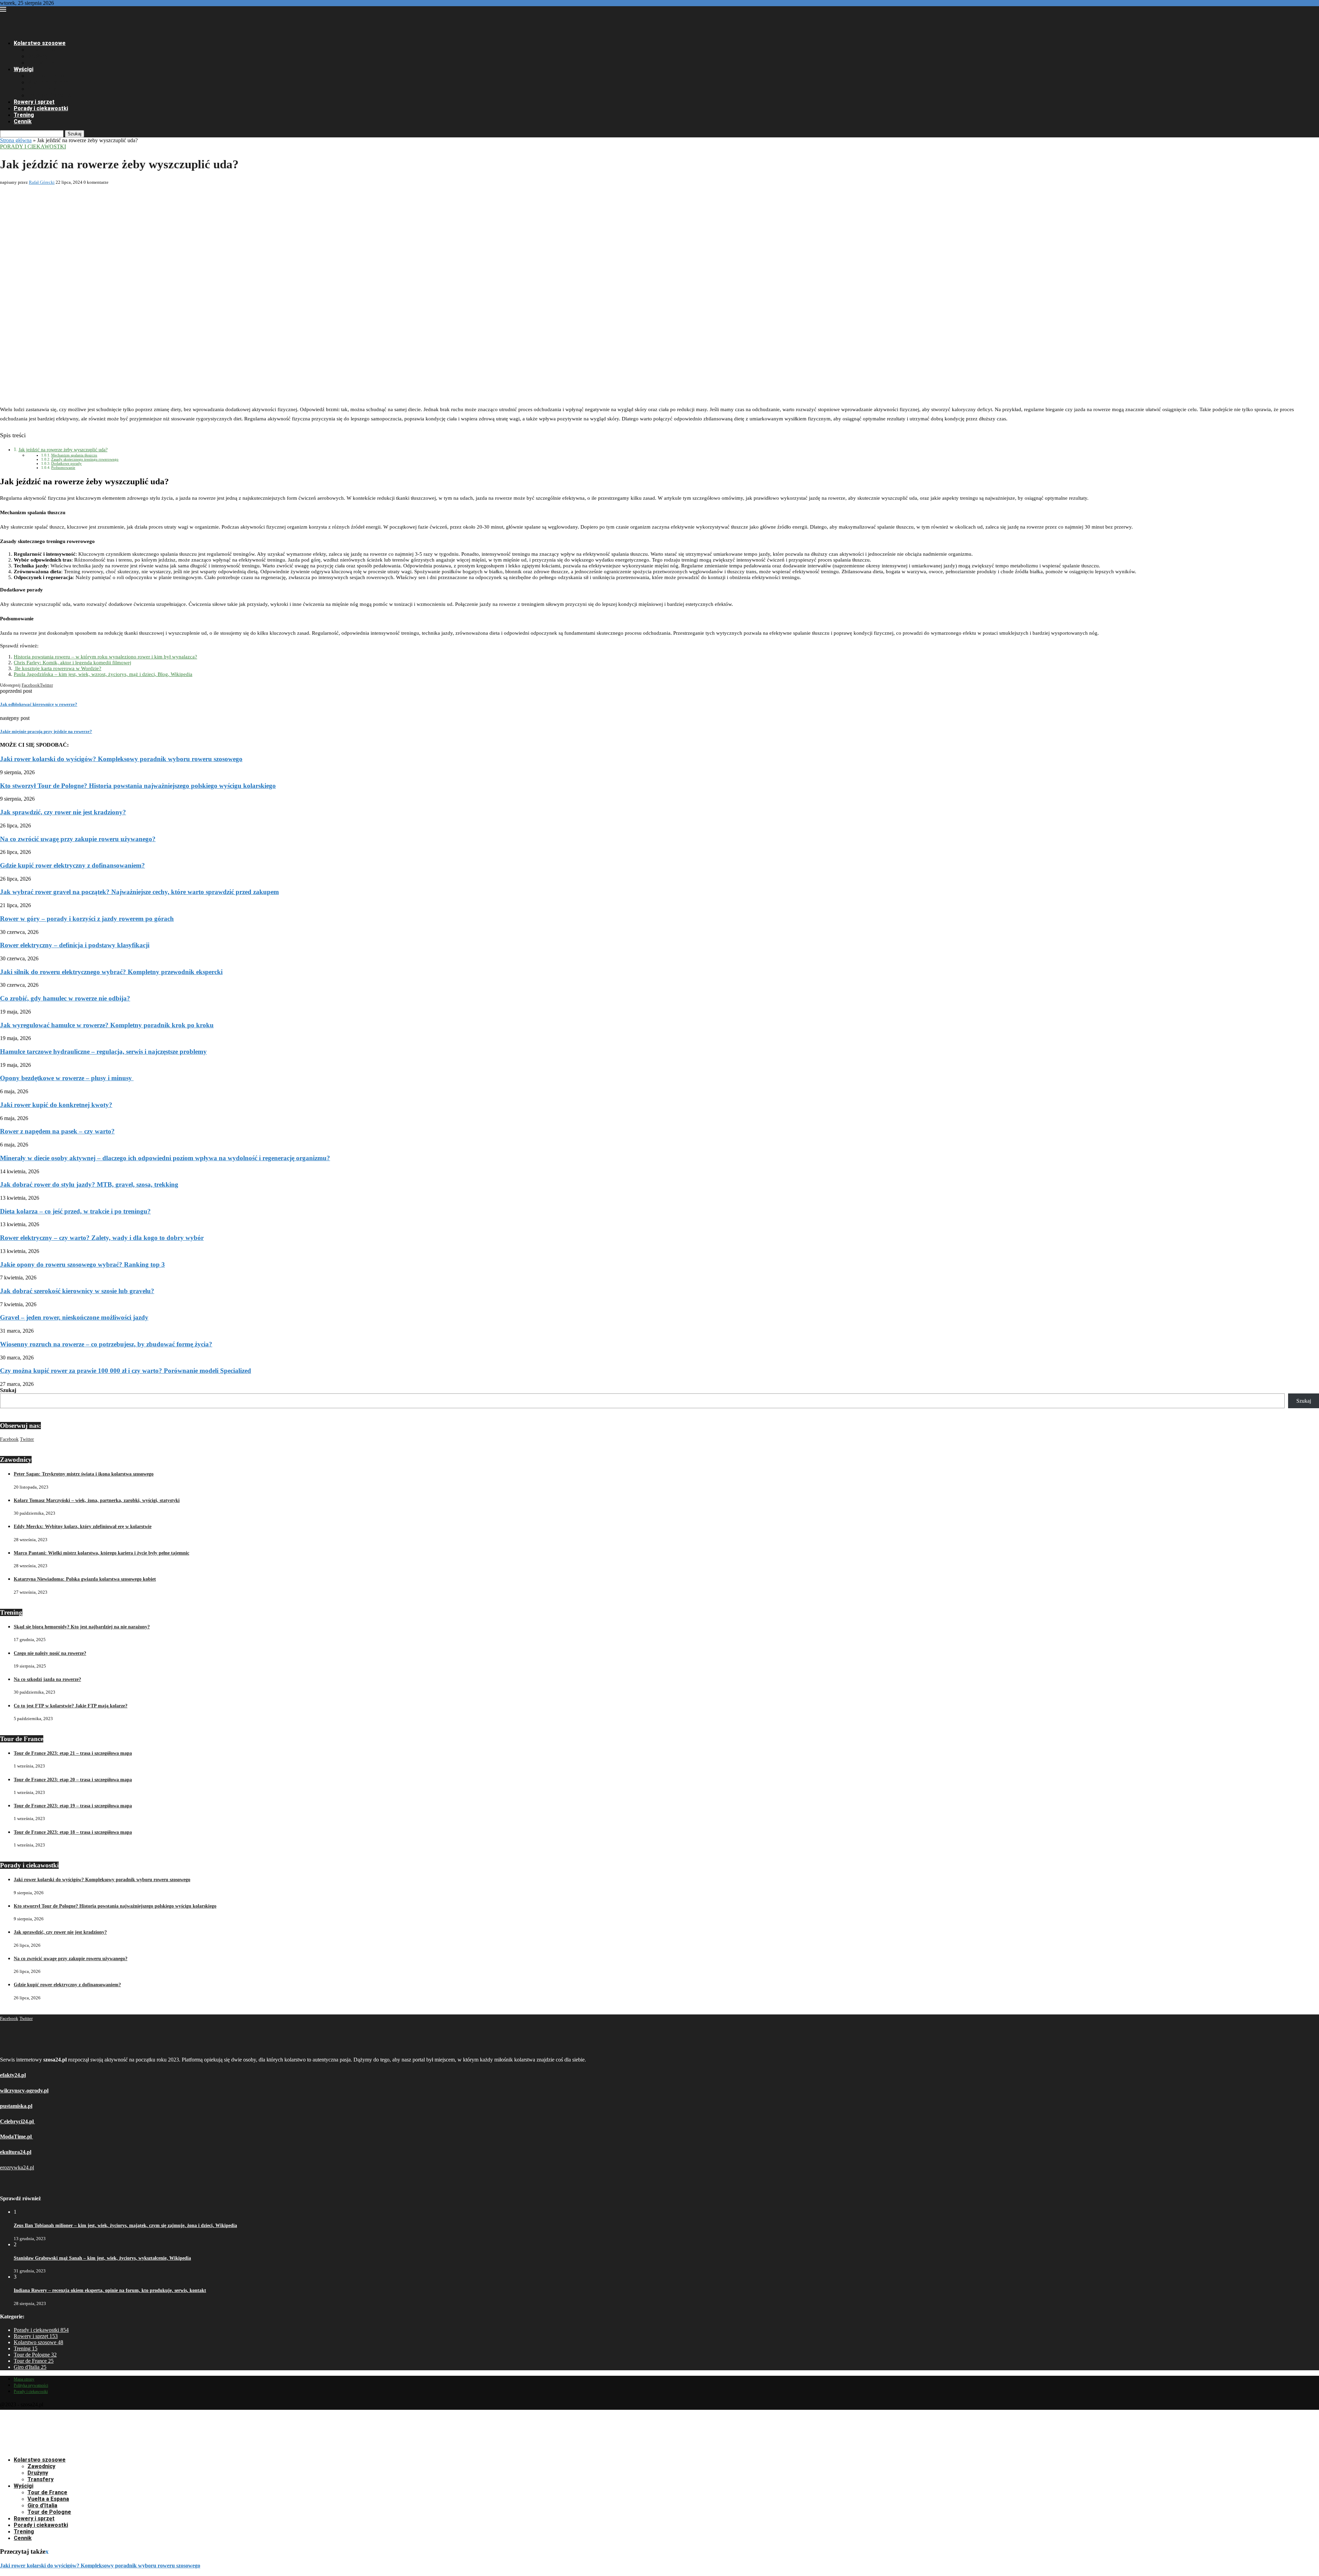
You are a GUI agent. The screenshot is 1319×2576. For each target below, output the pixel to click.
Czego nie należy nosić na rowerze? (50, 1653)
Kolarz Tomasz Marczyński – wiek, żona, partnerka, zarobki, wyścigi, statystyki (97, 1500)
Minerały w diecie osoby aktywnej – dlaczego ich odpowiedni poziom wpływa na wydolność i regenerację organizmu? (165, 1158)
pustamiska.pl (16, 2106)
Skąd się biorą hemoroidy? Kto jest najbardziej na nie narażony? (82, 1627)
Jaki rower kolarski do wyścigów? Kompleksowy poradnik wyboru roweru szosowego (121, 759)
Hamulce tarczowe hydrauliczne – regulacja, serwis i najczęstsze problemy (103, 1052)
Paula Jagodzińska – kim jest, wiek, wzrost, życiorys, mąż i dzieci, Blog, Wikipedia (103, 674)
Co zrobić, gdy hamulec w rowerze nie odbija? (65, 998)
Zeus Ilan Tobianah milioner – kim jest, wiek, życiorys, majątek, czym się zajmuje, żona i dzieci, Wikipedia (125, 2225)
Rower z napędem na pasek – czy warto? (57, 1131)
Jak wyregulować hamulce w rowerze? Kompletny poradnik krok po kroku (107, 1025)
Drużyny (38, 56)
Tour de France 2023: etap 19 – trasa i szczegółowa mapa (73, 1806)
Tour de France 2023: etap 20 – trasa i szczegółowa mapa (73, 1780)
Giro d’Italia (42, 89)
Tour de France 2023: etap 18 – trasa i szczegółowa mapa (73, 1832)
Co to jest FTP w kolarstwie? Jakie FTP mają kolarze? (71, 1706)
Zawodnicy (41, 50)
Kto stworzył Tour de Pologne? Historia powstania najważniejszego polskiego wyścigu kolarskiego (138, 786)
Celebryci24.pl (18, 2121)
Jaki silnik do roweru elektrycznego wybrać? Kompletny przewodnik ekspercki (111, 972)
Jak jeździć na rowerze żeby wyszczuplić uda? (63, 450)
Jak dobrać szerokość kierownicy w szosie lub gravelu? (77, 1291)
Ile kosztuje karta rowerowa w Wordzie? (58, 668)
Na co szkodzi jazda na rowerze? (47, 1679)
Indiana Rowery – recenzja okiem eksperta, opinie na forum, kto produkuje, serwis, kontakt (110, 2290)
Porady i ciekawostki (41, 108)
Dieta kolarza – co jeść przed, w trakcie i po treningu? (75, 1211)
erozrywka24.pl (17, 2167)
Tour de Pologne (49, 95)
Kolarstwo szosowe (40, 43)
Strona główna (16, 140)
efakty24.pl (13, 2075)
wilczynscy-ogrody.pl (24, 2091)
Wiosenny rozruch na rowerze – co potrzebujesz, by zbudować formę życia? (106, 1344)
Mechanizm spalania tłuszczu (74, 455)
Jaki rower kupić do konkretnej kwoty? (56, 1105)
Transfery (41, 63)
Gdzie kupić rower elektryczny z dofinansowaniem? (72, 865)
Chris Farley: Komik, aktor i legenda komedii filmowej (72, 663)
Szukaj (75, 134)
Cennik (23, 121)
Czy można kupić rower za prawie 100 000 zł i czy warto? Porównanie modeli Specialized (126, 1371)
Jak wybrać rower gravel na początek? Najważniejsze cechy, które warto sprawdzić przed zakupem (139, 892)
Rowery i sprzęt (34, 102)
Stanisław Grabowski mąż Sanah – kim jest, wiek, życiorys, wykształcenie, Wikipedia (102, 2258)
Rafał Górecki (42, 182)
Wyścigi (24, 69)
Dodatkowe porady (66, 463)
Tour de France (47, 76)
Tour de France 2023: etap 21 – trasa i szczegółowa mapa (73, 1753)
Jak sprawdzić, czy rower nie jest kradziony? (63, 812)
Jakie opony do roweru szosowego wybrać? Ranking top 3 (82, 1264)
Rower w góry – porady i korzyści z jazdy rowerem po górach (87, 919)
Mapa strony (24, 2379)
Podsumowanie (63, 467)
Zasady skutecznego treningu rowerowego (85, 459)
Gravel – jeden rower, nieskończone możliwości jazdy (74, 1317)
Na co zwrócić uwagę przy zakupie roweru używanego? (78, 839)
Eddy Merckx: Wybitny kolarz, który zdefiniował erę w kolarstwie (83, 1527)
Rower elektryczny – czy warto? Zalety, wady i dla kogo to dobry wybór (102, 1238)
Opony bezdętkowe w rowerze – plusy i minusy (67, 1078)
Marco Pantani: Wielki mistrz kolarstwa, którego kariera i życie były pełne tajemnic (102, 1553)
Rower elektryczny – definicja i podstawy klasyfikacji (75, 945)
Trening (24, 115)
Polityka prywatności (31, 2385)
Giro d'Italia (30, 2367)
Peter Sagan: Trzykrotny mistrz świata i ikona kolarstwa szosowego (84, 1474)
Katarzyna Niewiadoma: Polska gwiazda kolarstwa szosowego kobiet (85, 1579)
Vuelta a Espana (48, 82)
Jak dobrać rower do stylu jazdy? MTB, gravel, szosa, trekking (89, 1184)
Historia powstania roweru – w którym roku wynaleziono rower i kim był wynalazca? (105, 657)
